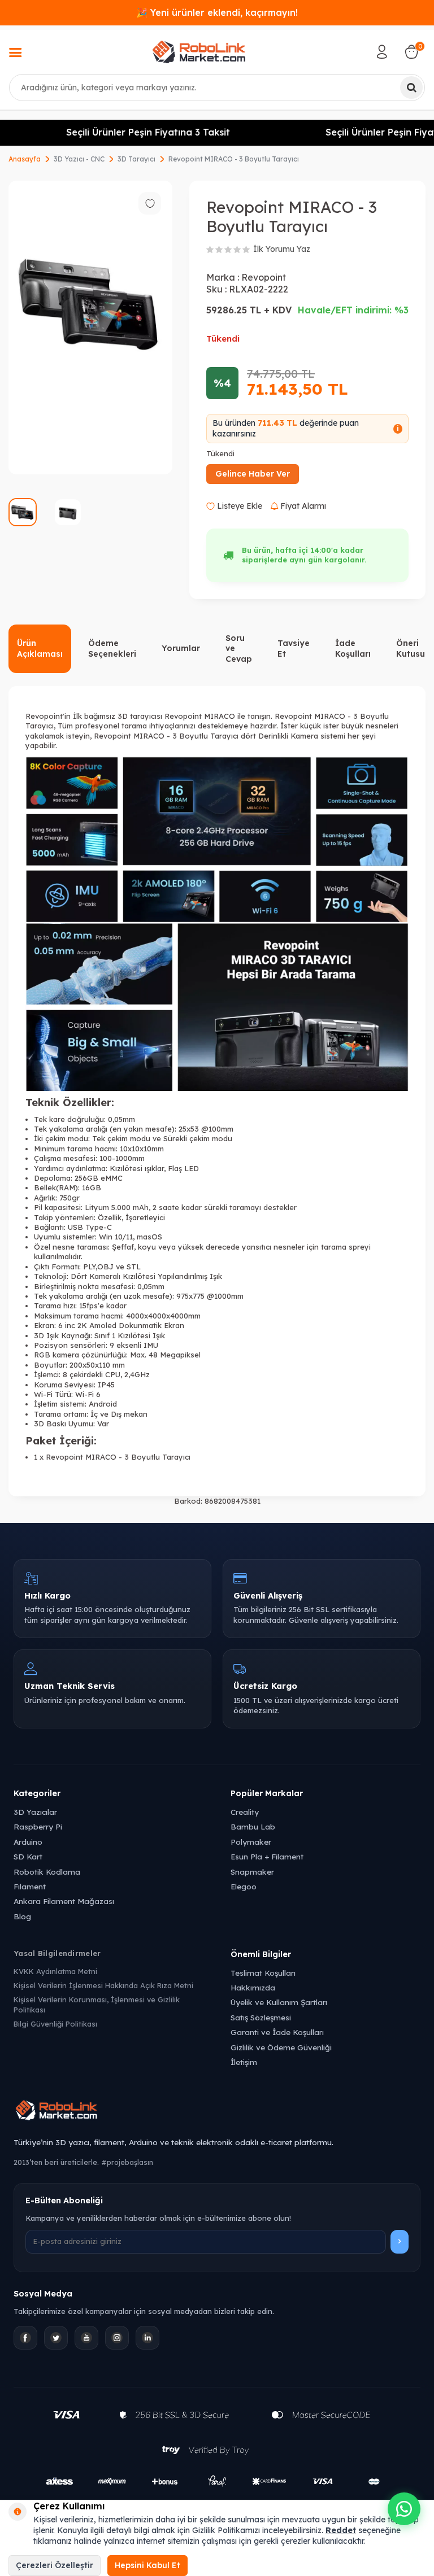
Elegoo (244, 1886)
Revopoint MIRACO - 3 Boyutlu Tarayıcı (234, 159)
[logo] (199, 52)
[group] (90, 328)
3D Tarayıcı (136, 159)
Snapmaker (252, 1872)
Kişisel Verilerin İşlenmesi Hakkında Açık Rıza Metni (103, 1985)
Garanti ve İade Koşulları (277, 2032)
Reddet (341, 2530)
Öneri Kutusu (411, 649)
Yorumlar (181, 648)
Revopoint (264, 277)
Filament (30, 1886)
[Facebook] (25, 2338)
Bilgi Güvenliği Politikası (55, 2024)
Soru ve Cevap (239, 649)
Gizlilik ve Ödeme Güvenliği (281, 2047)
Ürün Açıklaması (40, 649)
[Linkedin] (147, 2338)
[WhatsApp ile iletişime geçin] (404, 2509)
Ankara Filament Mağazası (64, 1901)
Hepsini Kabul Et (147, 2565)
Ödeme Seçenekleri (112, 649)
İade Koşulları (353, 649)
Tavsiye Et (294, 649)
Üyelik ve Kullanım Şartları (279, 2002)
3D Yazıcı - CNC (79, 159)
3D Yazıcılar (35, 1812)
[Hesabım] (382, 52)
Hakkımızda (253, 1987)
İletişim (244, 2062)
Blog (22, 1916)
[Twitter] (56, 2338)
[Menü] (15, 54)
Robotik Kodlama (47, 1872)
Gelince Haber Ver (253, 474)
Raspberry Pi (38, 1826)
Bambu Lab (253, 1826)
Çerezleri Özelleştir (55, 2565)
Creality (245, 1812)
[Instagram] (117, 2338)
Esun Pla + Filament (267, 1856)
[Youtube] (86, 2338)
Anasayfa (25, 159)
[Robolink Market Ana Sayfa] (217, 2112)
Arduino (28, 1842)
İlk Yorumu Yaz (282, 249)
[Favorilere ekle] (150, 203)
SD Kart (28, 1856)
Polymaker (251, 1842)
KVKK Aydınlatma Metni (55, 1971)
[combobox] (217, 88)
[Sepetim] (411, 52)
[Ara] (411, 88)
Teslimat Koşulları (263, 1973)
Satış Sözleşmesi (261, 2017)
